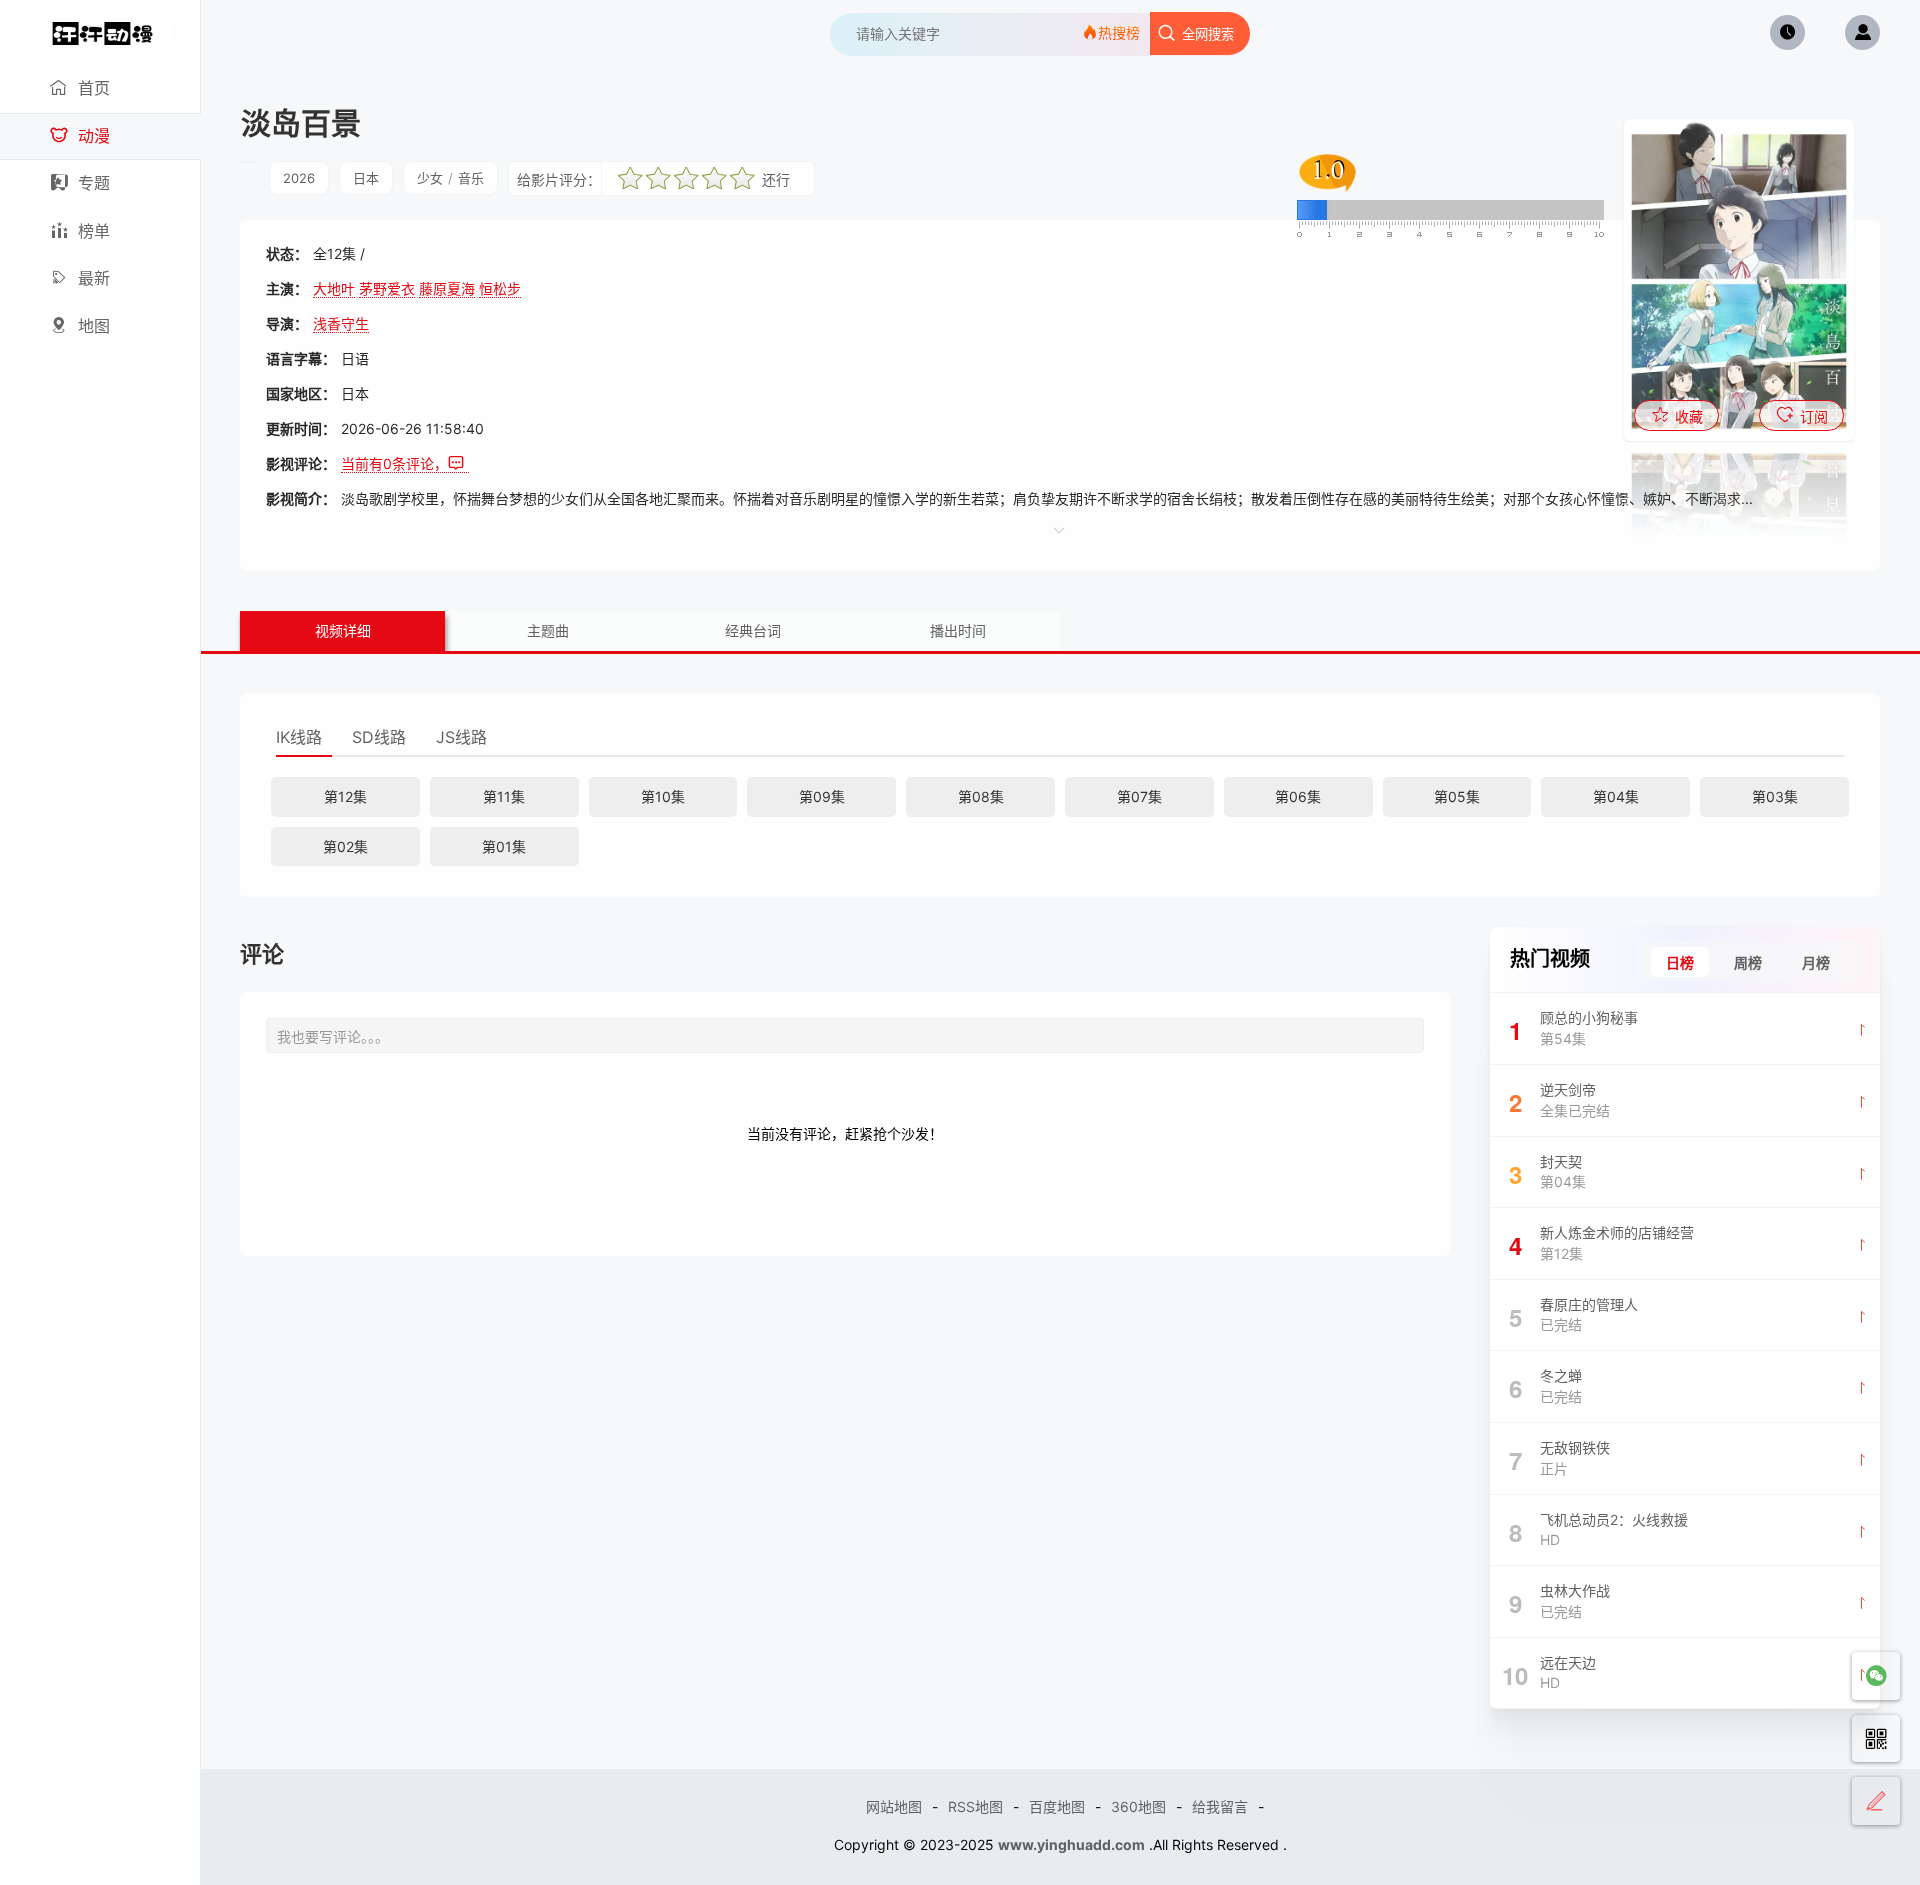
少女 (430, 178)
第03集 (1775, 796)
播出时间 (958, 630)
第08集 (981, 796)
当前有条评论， (394, 463)
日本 (366, 178)
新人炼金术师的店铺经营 (1602, 1243)
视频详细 (343, 630)
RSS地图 (975, 1806)
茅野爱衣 (387, 288)
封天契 (1548, 1172)
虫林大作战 (1560, 1601)
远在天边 (1549, 1673)
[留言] (1876, 1801)
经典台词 (753, 630)
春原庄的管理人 (1574, 1315)
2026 (299, 178)
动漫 (94, 136)
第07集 (1139, 796)
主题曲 (548, 630)
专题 (94, 183)
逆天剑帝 (1560, 1100)
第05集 (1457, 796)
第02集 (345, 846)
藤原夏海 (447, 288)
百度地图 (1057, 1806)
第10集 (663, 796)
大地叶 (334, 288)
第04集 (1616, 796)
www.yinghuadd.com (1071, 1844)
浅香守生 (341, 323)
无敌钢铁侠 (1560, 1458)
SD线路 (379, 737)
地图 (94, 326)
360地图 (1138, 1806)
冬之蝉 (1546, 1386)
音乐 (471, 178)
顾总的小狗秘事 (1574, 1028)
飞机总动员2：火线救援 (1599, 1530)
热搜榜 (1119, 32)
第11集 (504, 796)
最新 (94, 278)
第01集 (504, 846)
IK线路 (299, 737)
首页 (94, 88)
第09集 (822, 796)
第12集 (345, 796)
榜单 (94, 231)
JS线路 (461, 737)
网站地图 (894, 1806)
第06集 (1298, 796)
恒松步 (500, 288)
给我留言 (1220, 1806)
